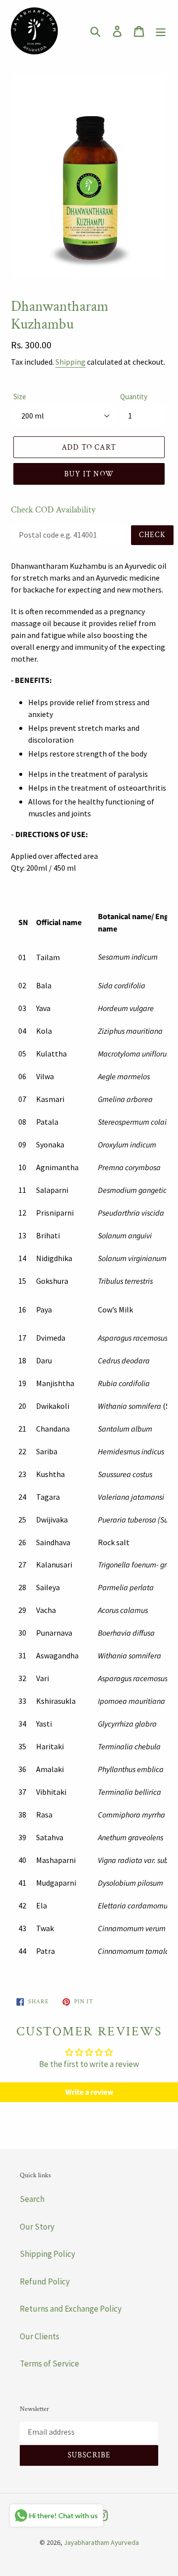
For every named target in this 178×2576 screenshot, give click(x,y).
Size (20, 397)
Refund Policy (45, 2281)
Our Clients (40, 2336)
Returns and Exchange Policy (71, 2309)
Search (32, 2199)
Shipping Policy (47, 2254)
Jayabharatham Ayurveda (101, 2542)
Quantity (134, 397)
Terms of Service (49, 2364)
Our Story (37, 2227)
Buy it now (89, 474)
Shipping (70, 362)
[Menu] (161, 31)
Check (152, 535)
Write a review (89, 2092)
